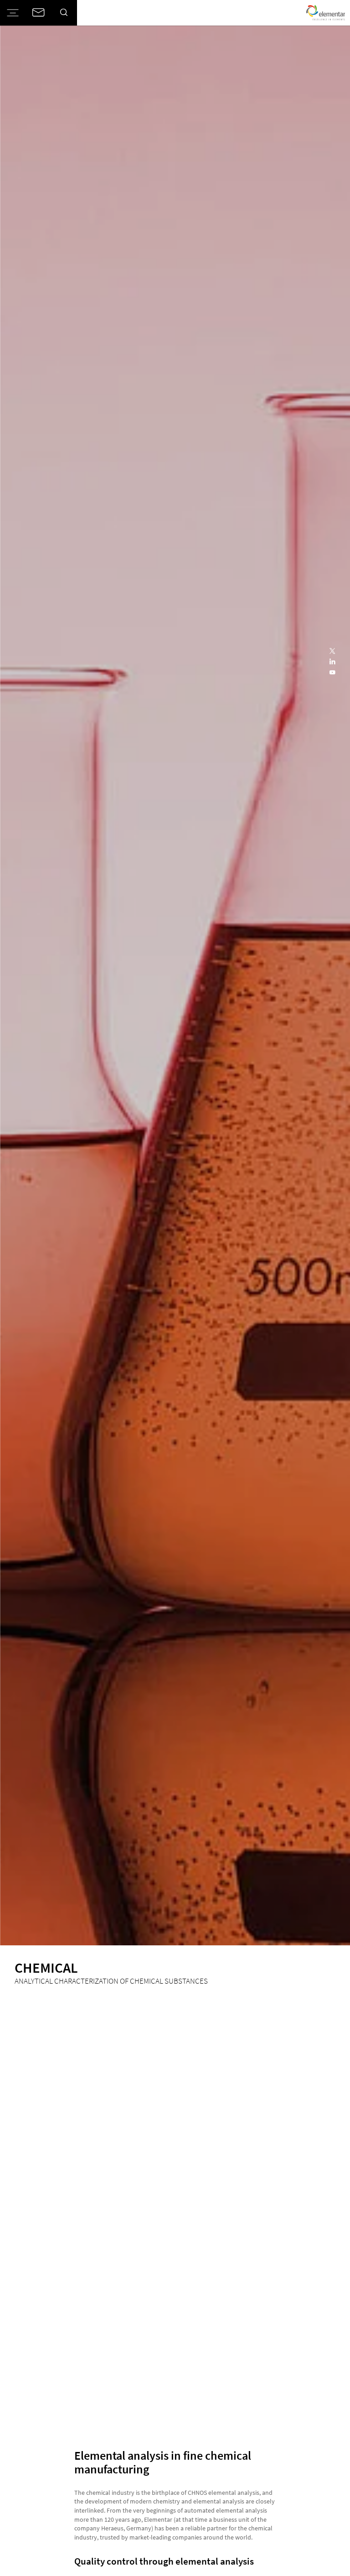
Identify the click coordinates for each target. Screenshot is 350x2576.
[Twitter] (333, 651)
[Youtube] (333, 673)
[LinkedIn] (333, 662)
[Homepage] (326, 13)
